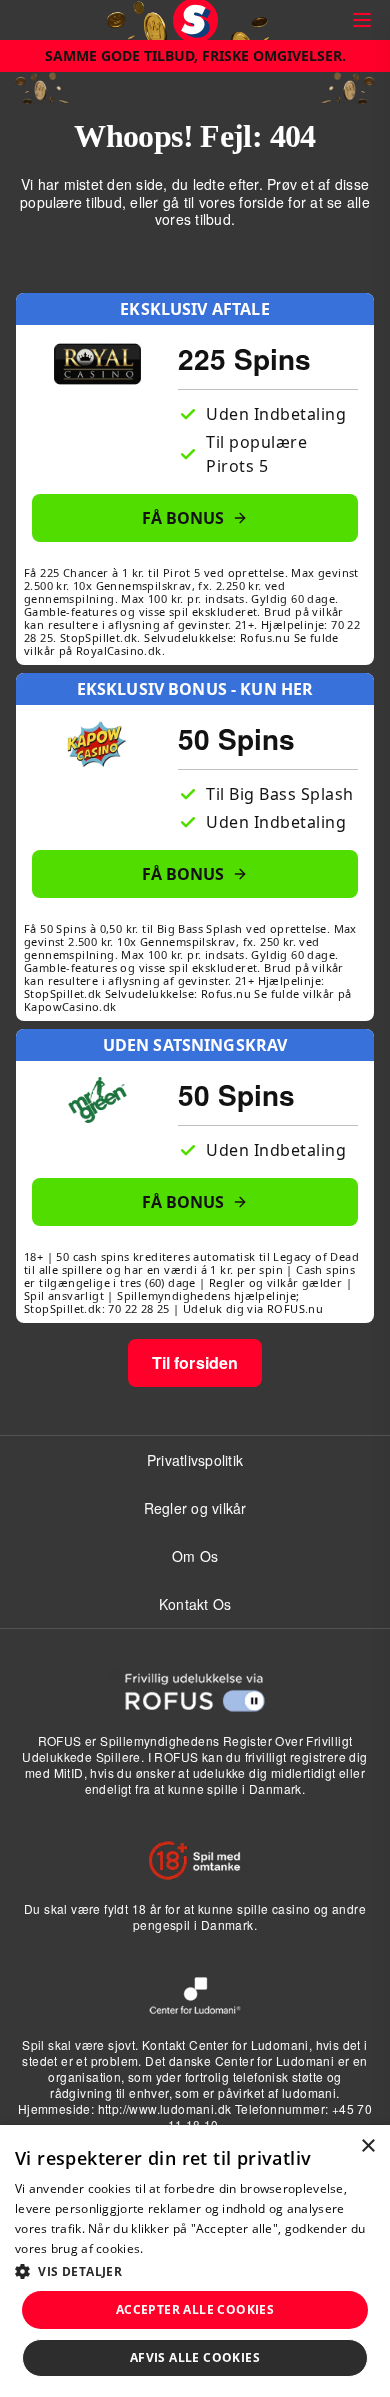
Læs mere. (177, 2248)
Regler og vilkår (195, 1508)
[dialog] (195, 2261)
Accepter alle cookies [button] (195, 2309)
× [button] (367, 2146)
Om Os (195, 1556)
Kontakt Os (195, 1604)
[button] (195, 2271)
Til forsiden (195, 1362)
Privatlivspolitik (195, 1460)
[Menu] (362, 20)
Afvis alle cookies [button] (195, 2357)
